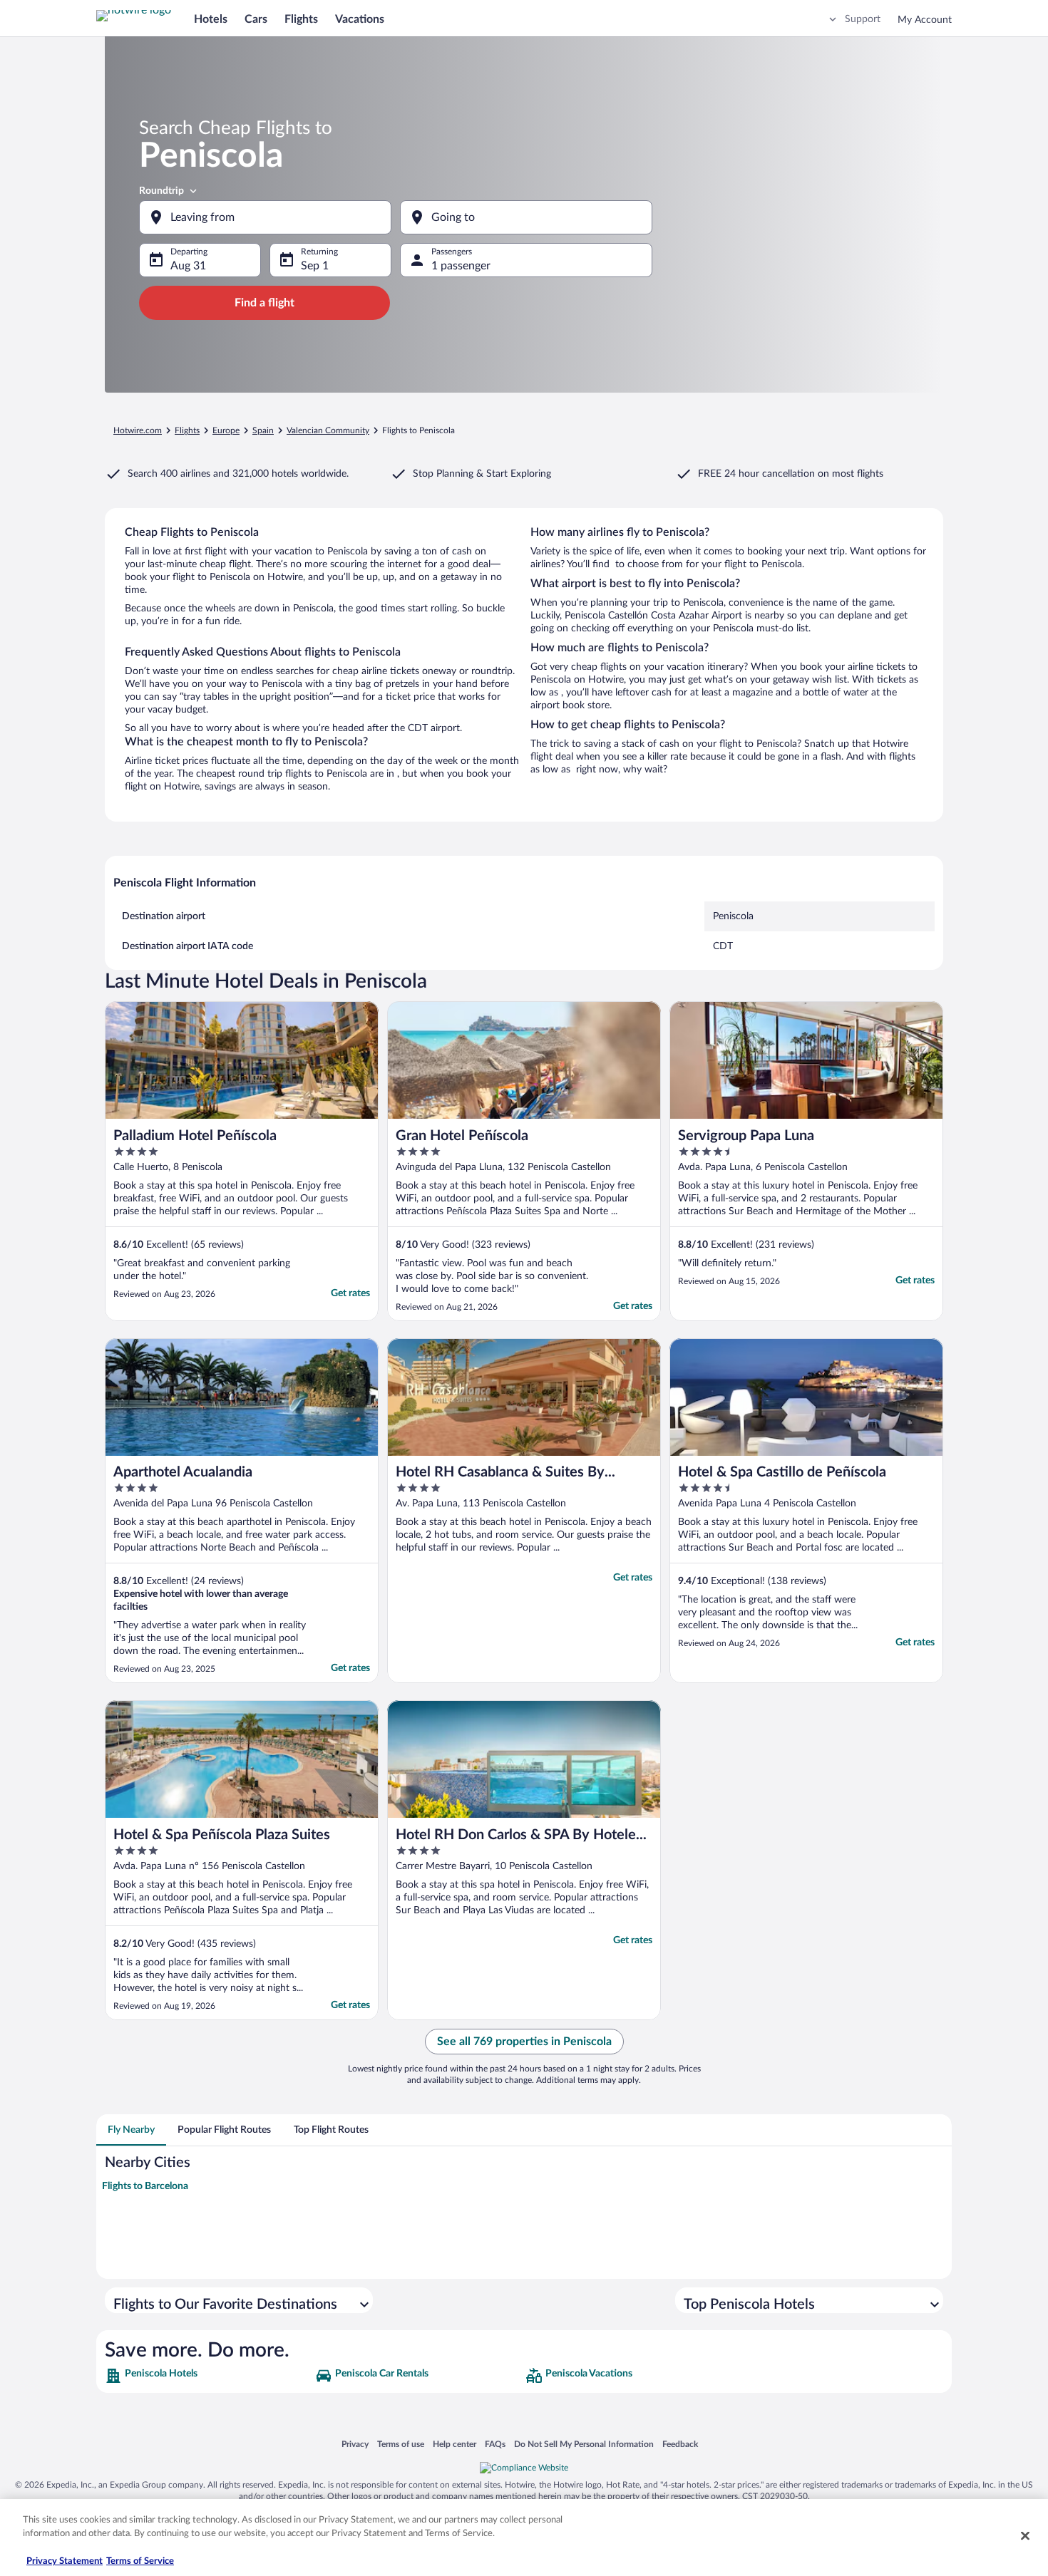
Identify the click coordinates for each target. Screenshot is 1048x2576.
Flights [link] (187, 430)
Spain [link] (263, 430)
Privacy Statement (65, 2561)
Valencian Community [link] (328, 430)
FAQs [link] (495, 2444)
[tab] (131, 2130)
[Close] (1025, 2535)
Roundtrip (161, 191)
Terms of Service (140, 2561)
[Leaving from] (265, 217)
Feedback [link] (680, 2444)
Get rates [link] (350, 1293)
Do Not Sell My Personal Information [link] (584, 2444)
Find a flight (264, 303)
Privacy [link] (355, 2444)
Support (863, 19)
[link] (209, 2376)
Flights (301, 19)
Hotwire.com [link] (138, 430)
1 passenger (461, 266)
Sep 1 (315, 266)
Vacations (360, 19)
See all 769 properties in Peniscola (524, 2042)
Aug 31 (188, 266)
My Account (925, 20)
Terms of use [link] (401, 2444)
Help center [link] (454, 2444)
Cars (256, 19)
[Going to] (526, 217)
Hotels (211, 19)
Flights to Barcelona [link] (145, 2186)
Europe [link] (226, 430)
